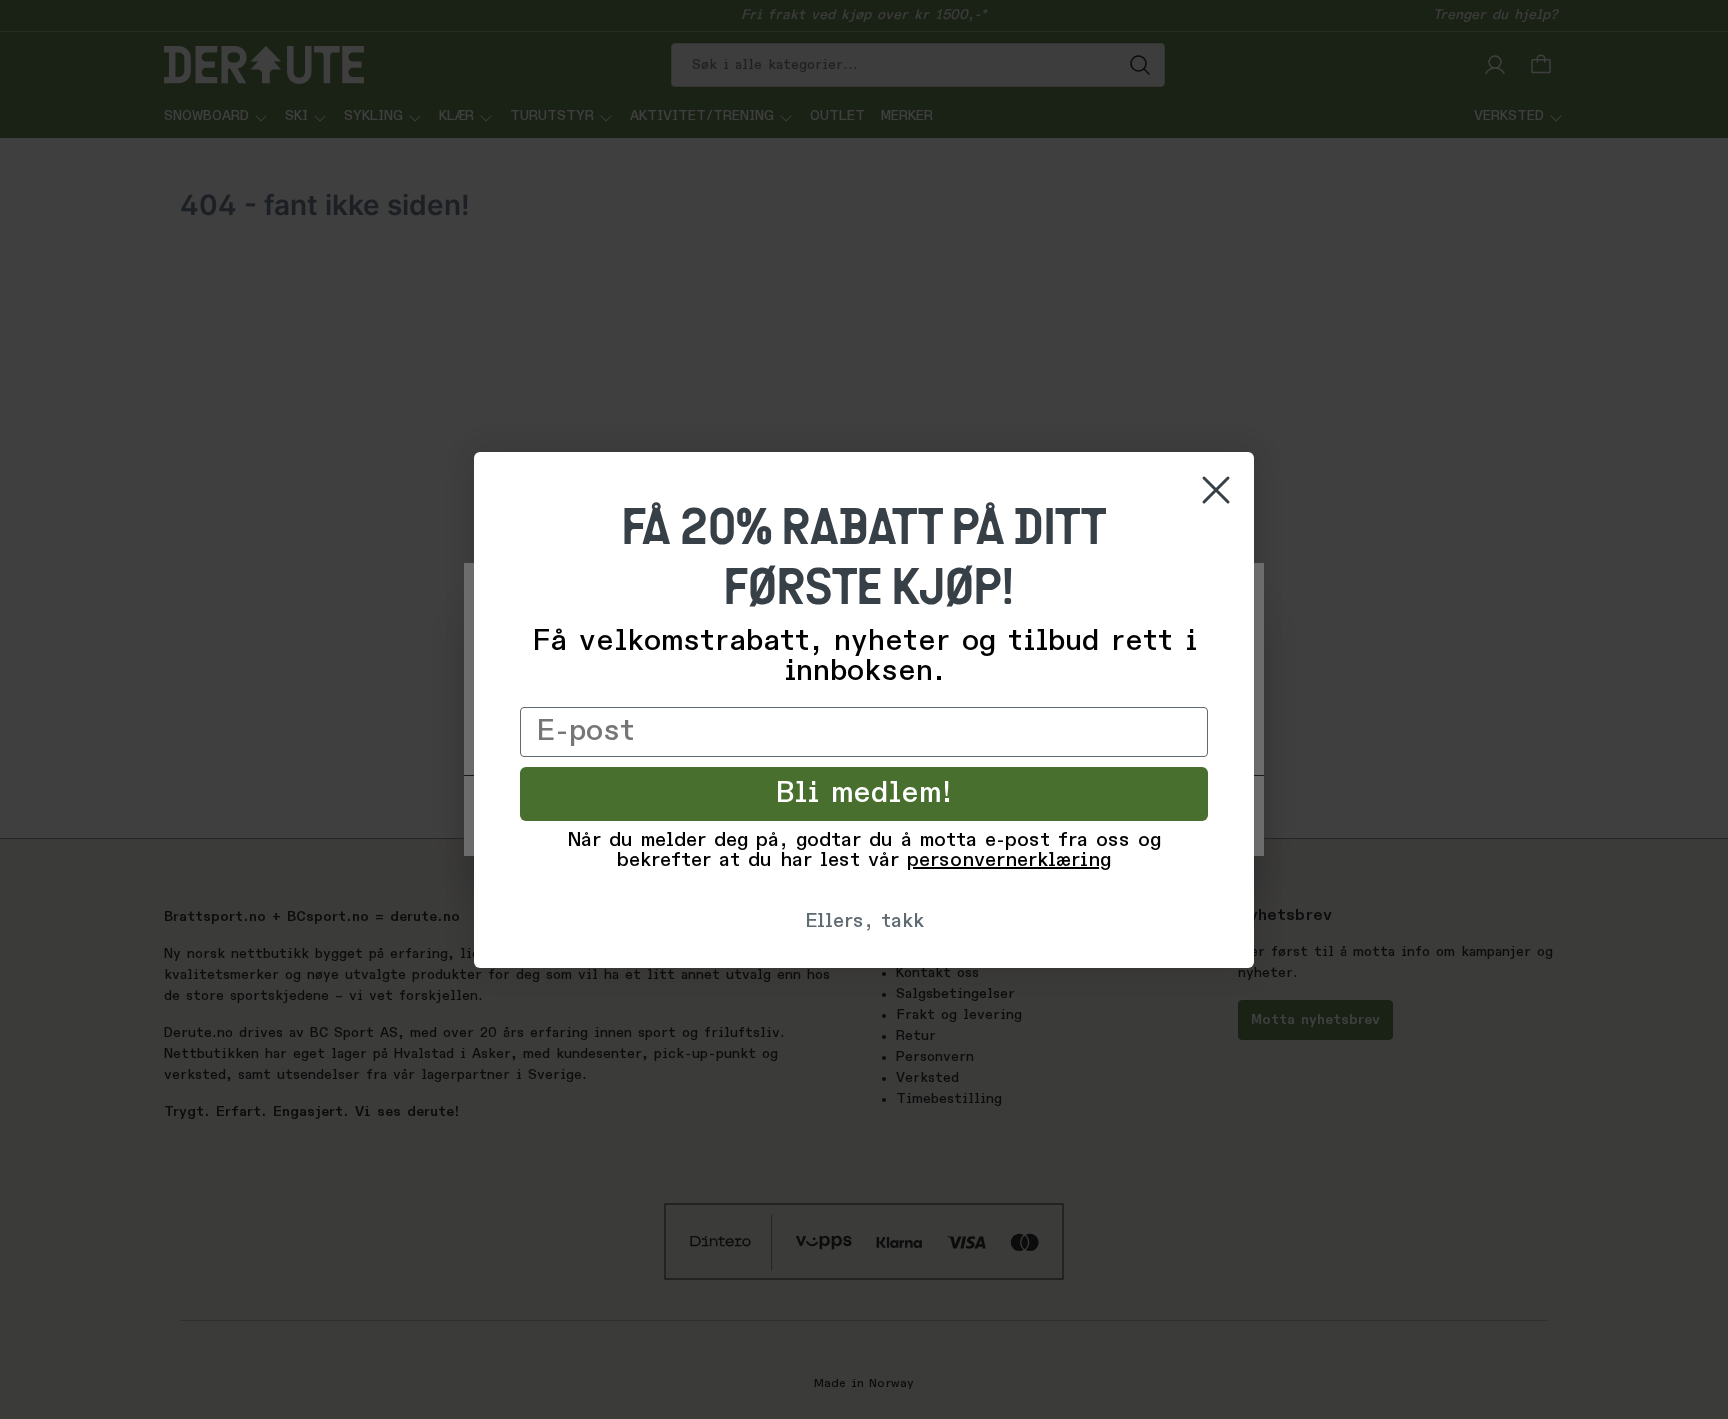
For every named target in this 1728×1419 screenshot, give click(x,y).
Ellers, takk (864, 922)
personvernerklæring (1009, 861)
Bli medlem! (864, 794)
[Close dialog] (1216, 490)
